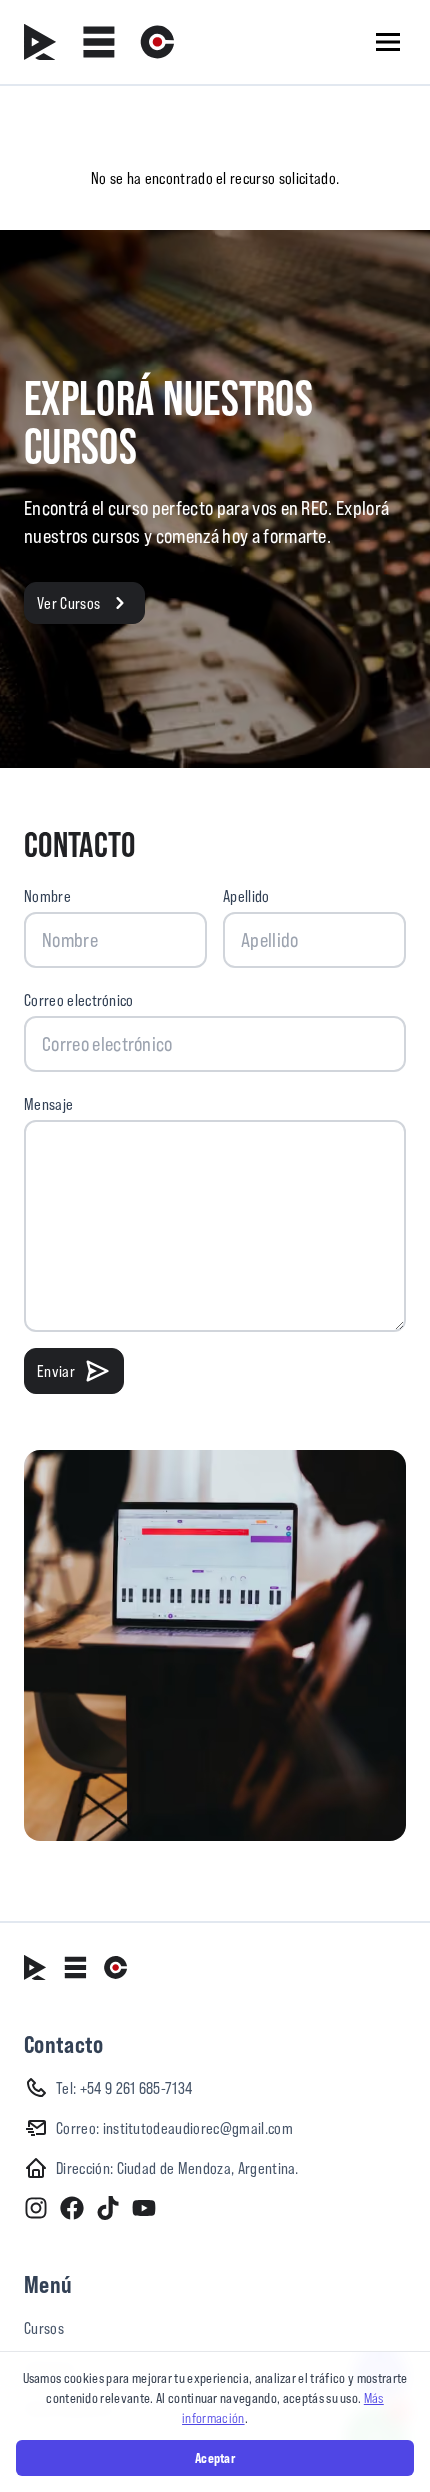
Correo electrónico (79, 1000)
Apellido (246, 896)
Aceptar (215, 2458)
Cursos (44, 2328)
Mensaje (48, 1104)
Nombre (47, 896)
